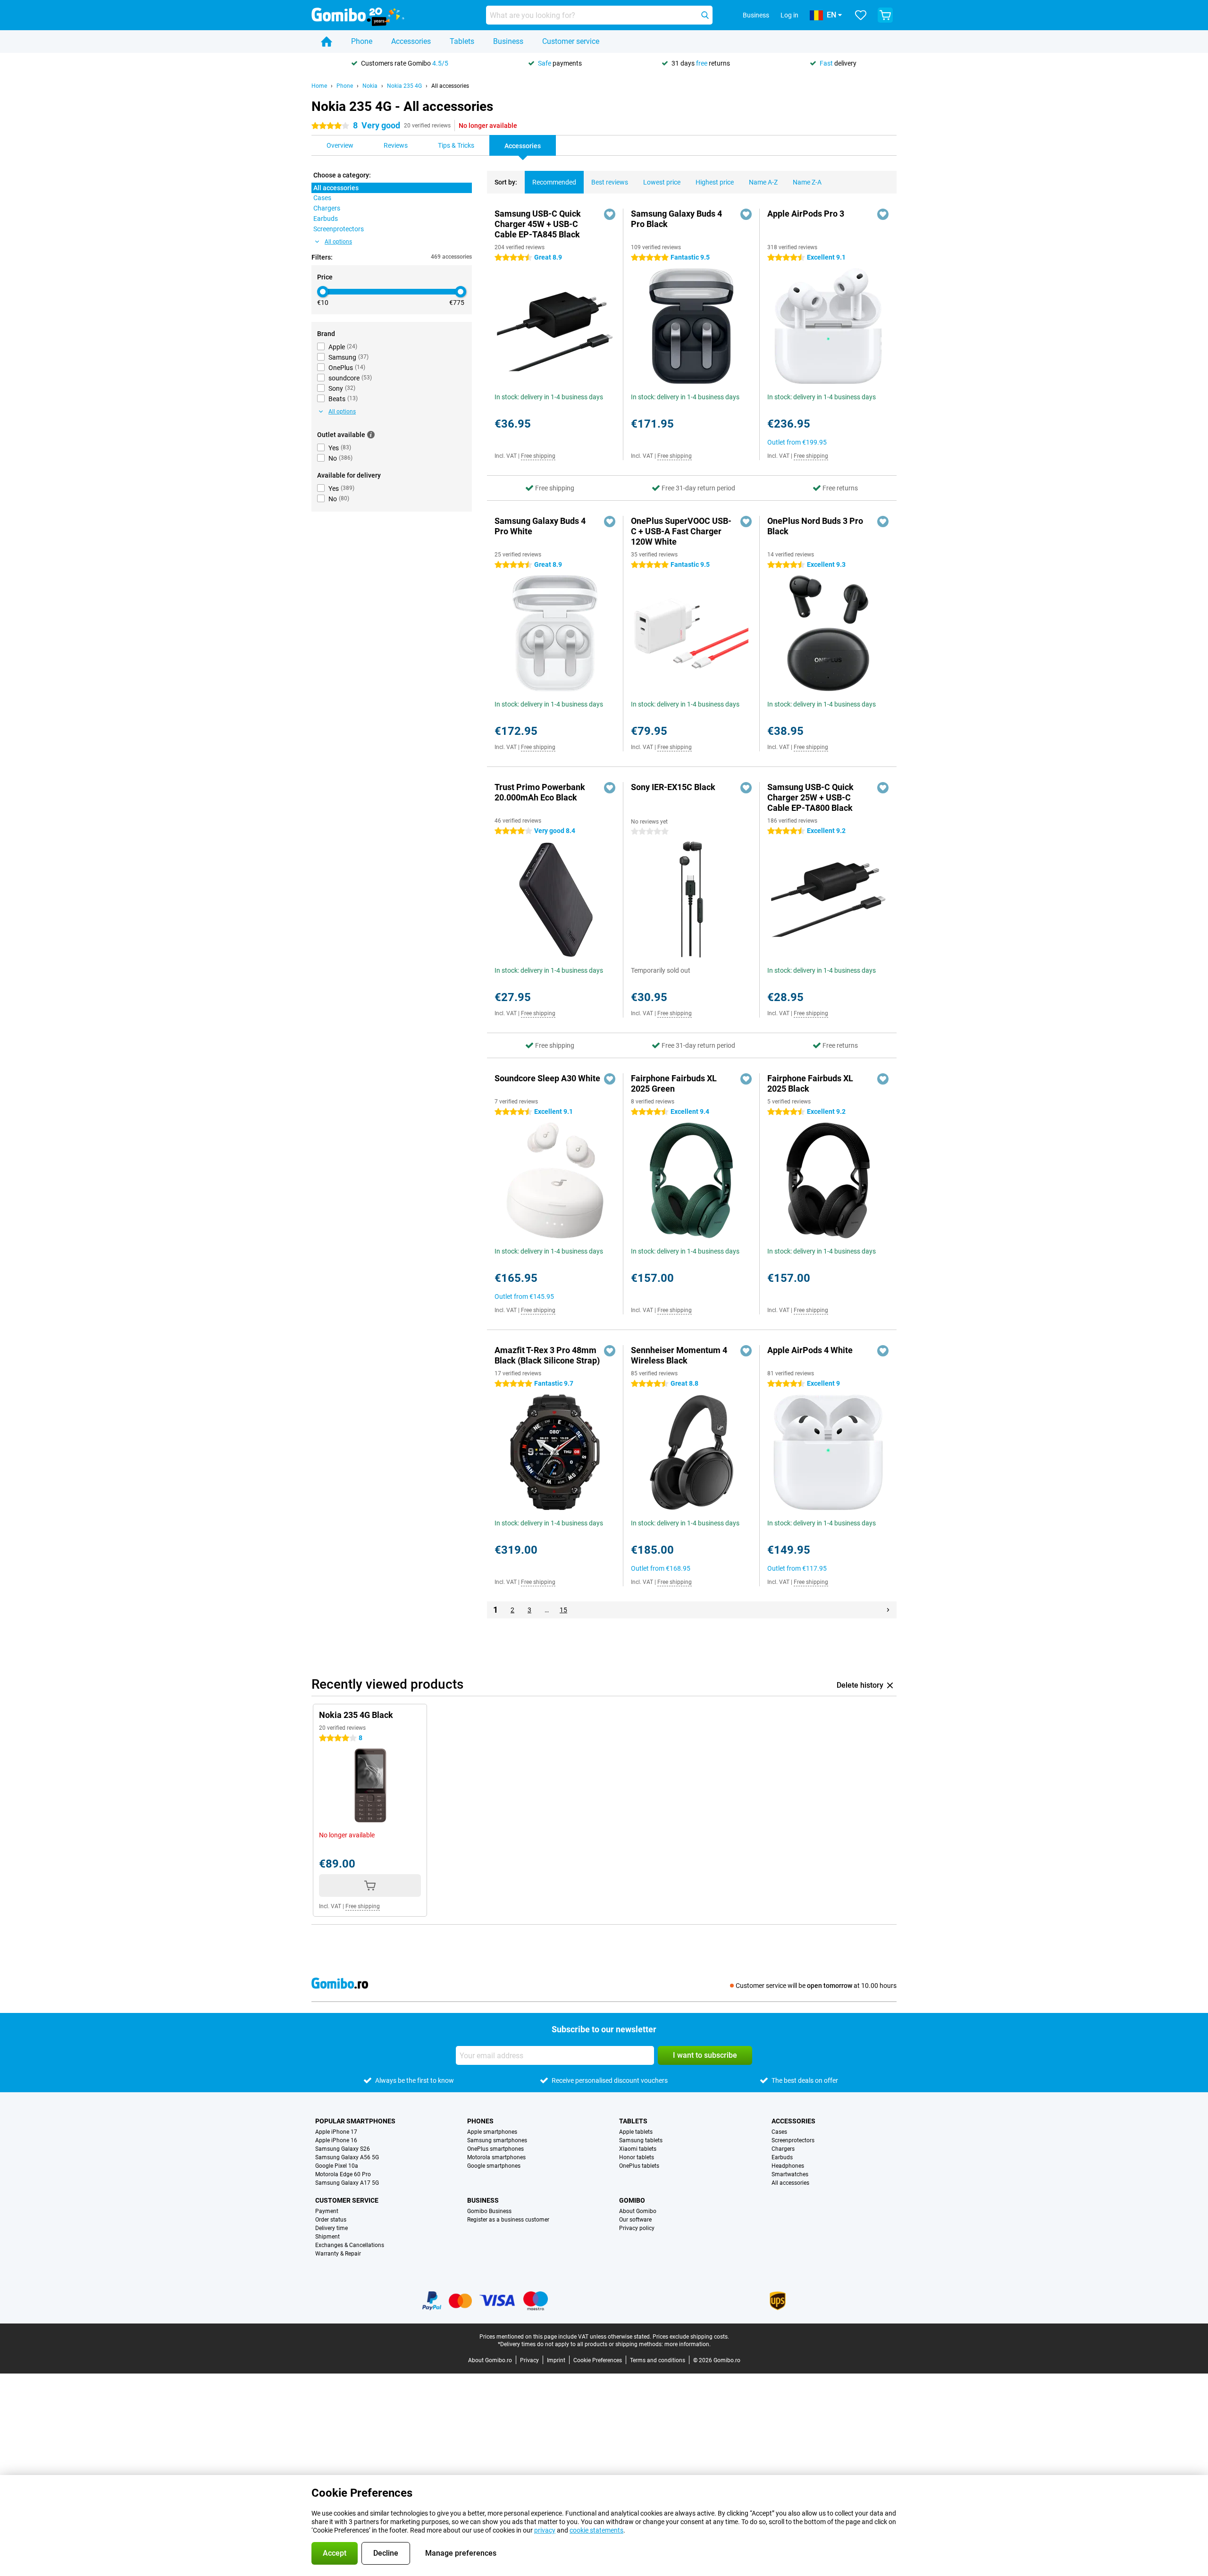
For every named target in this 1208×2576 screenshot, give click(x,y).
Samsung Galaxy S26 (343, 2149)
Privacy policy (637, 2228)
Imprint (556, 2360)
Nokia (370, 86)
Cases (779, 2132)
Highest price (715, 182)
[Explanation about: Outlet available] (371, 435)
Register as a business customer (508, 2220)
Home (319, 86)
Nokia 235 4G (404, 86)
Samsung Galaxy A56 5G (347, 2157)
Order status (331, 2220)
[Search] (705, 15)
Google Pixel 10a (337, 2166)
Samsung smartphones (497, 2140)
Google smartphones (494, 2166)
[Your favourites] (861, 15)
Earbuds (782, 2157)
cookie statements (596, 2530)
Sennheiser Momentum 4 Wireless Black (679, 1355)
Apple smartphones (492, 2132)
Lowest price (662, 182)
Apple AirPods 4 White (810, 1350)
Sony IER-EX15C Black (673, 787)
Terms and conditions (658, 2360)
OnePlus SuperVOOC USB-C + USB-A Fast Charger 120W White (681, 531)
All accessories (450, 86)
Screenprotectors (793, 2140)
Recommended (554, 182)
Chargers (783, 2149)
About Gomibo (638, 2211)
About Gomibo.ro (490, 2360)
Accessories (411, 41)
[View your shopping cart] (885, 15)
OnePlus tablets (639, 2166)
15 (563, 1610)
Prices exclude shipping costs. (691, 2337)
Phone (362, 41)
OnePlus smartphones (495, 2149)
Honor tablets (637, 2157)
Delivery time (331, 2228)
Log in (789, 15)
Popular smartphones (355, 2121)
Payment (327, 2211)
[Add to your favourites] (610, 214)
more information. (688, 2344)
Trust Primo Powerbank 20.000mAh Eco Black (540, 792)
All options (338, 242)
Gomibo (632, 2200)
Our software (635, 2220)
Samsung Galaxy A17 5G (347, 2183)
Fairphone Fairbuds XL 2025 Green (674, 1083)
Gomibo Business (489, 2211)
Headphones (788, 2166)
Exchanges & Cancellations (350, 2245)
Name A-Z (763, 182)
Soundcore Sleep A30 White (547, 1078)
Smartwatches (790, 2174)
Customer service (571, 41)
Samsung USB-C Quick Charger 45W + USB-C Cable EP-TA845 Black (538, 224)
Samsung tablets (641, 2140)
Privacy (529, 2360)
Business (508, 41)
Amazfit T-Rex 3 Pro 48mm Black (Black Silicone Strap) (547, 1355)
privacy (545, 2530)
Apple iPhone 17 (336, 2132)
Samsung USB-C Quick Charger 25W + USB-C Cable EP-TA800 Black (810, 797)
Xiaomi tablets (638, 2149)
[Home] (327, 42)
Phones (480, 2121)
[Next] (888, 1610)
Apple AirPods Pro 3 (806, 214)
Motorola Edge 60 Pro (343, 2174)
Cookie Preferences (598, 2360)
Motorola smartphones (496, 2157)
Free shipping (538, 456)
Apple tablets (636, 2132)
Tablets (462, 41)
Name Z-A (807, 182)
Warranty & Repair (338, 2254)
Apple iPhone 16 (336, 2140)
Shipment (327, 2237)
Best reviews (610, 182)
